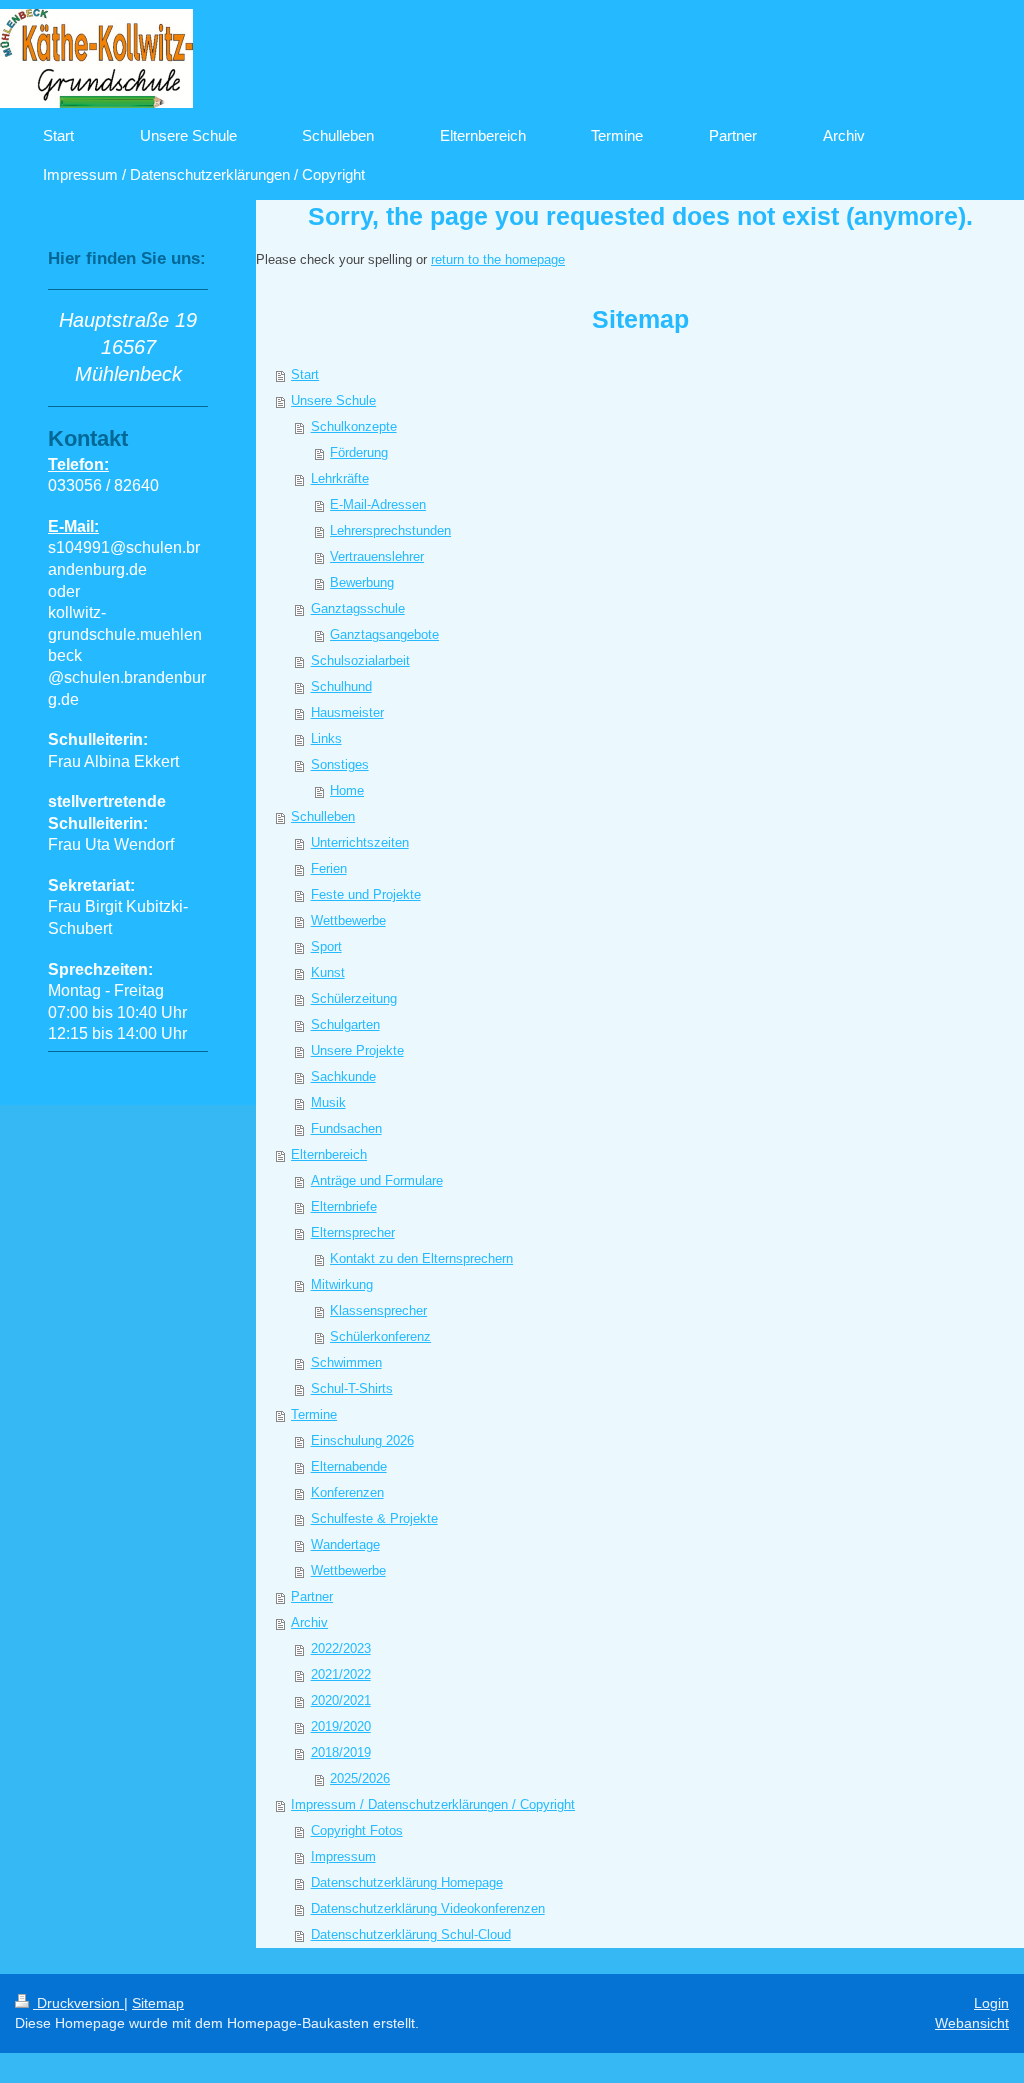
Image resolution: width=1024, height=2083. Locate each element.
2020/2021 (341, 1700)
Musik (328, 1102)
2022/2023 (341, 1648)
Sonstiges (340, 764)
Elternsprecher (353, 1232)
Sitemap (158, 2003)
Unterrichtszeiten (360, 842)
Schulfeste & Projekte (374, 1518)
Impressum (343, 1856)
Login (991, 2003)
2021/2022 (341, 1674)
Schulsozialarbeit (360, 660)
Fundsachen (346, 1128)
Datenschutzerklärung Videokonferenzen (428, 1908)
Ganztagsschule (358, 608)
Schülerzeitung (354, 998)
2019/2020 (341, 1726)
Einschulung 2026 (362, 1440)
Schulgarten (345, 1024)
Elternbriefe (344, 1206)
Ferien (329, 868)
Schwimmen (346, 1362)
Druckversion (78, 2003)
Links (326, 738)
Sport (326, 946)
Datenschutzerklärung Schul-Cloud (411, 1934)
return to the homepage (498, 259)
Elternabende (349, 1466)
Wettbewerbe (348, 920)
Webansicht (972, 2023)
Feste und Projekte (366, 894)
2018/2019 (341, 1752)
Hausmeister (347, 712)
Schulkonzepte (354, 426)
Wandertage (345, 1544)
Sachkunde (343, 1076)
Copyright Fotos (357, 1830)
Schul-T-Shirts (352, 1388)
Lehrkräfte (340, 478)
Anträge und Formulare (377, 1180)
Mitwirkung (342, 1284)
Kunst (328, 972)
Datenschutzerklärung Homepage (407, 1882)
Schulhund (341, 686)
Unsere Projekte (357, 1050)
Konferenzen (347, 1492)
